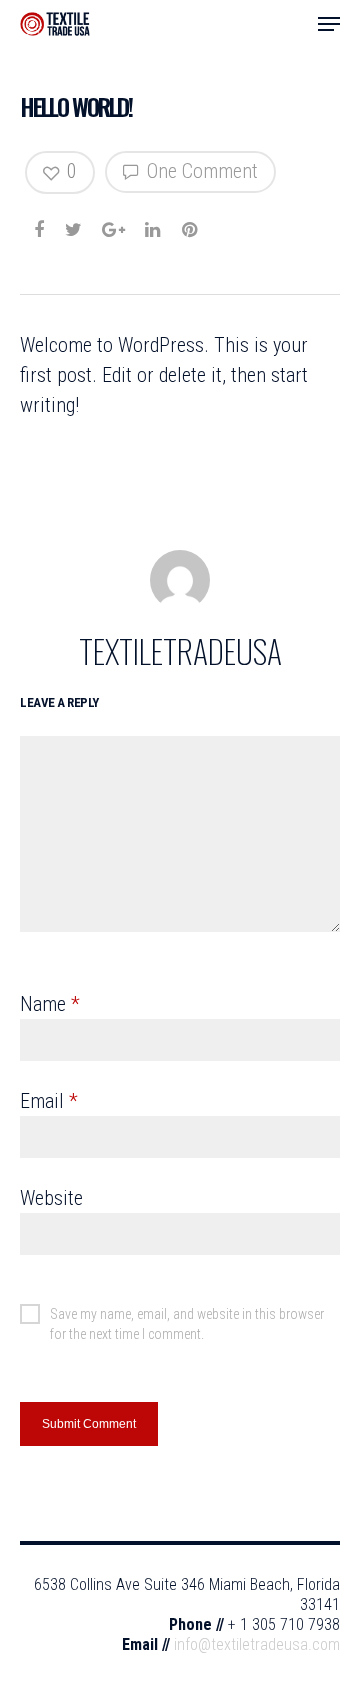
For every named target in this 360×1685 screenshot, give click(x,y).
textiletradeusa (180, 650)
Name (50, 1004)
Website (51, 1198)
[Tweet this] (74, 224)
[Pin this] (191, 224)
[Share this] (40, 224)
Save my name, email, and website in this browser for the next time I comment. (187, 1315)
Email (49, 1101)
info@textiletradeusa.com (257, 1644)
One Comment (200, 171)
